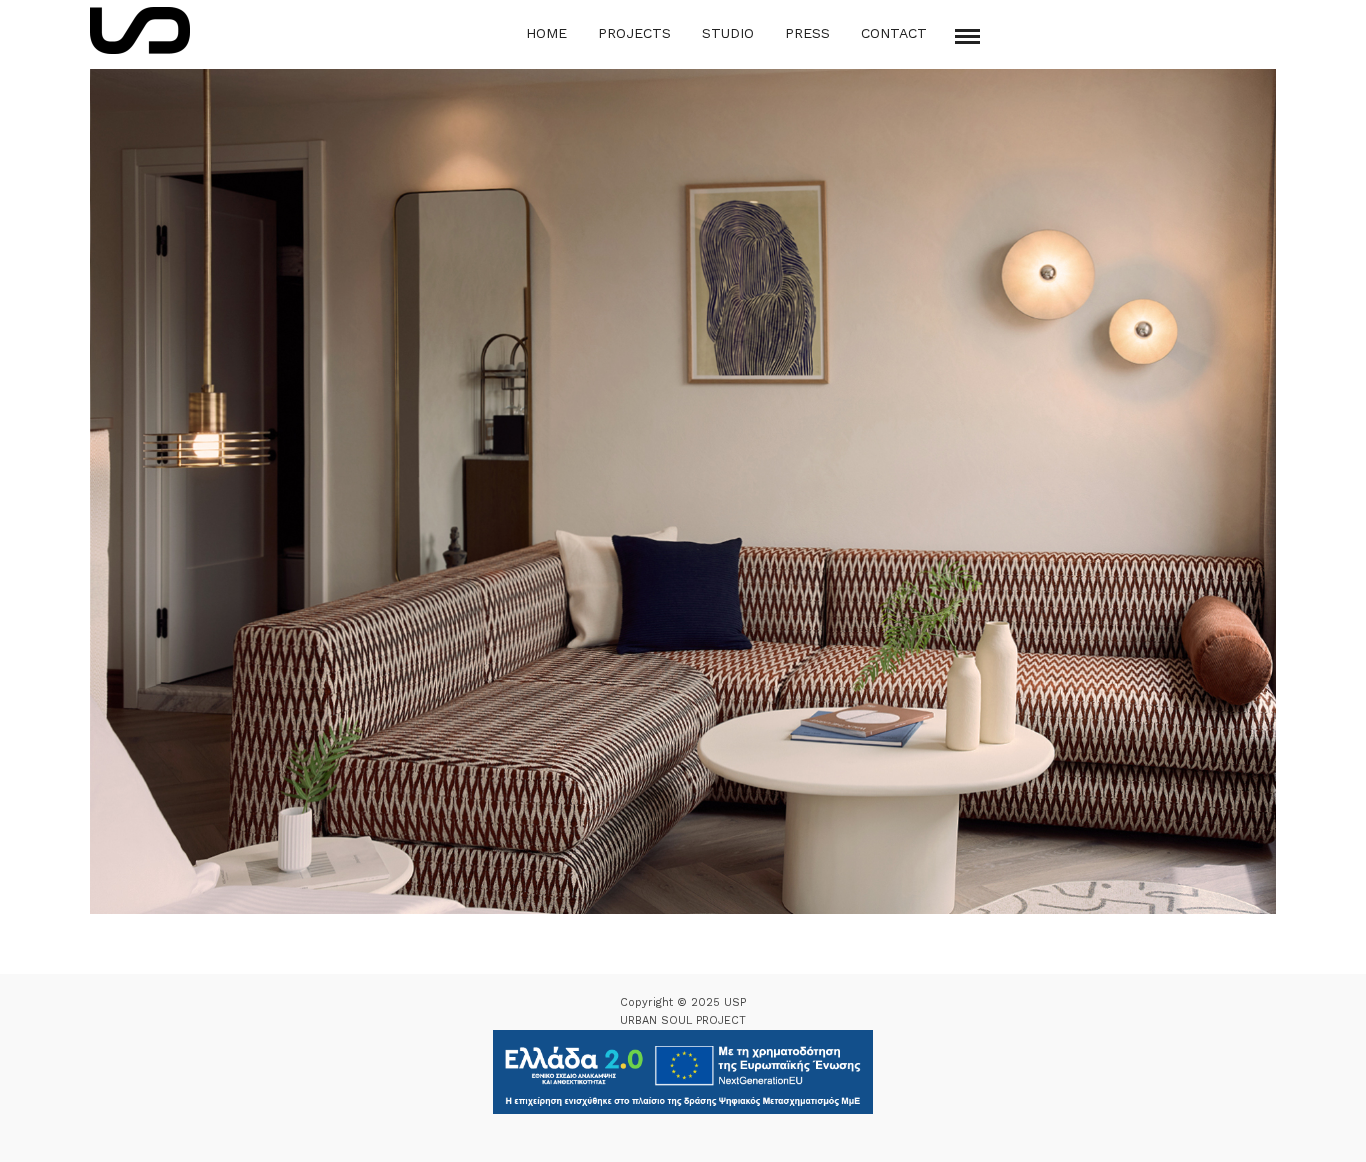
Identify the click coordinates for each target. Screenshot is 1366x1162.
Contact (894, 33)
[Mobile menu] (967, 36)
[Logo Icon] (140, 30)
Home (546, 33)
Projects (634, 33)
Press (807, 33)
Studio (728, 33)
